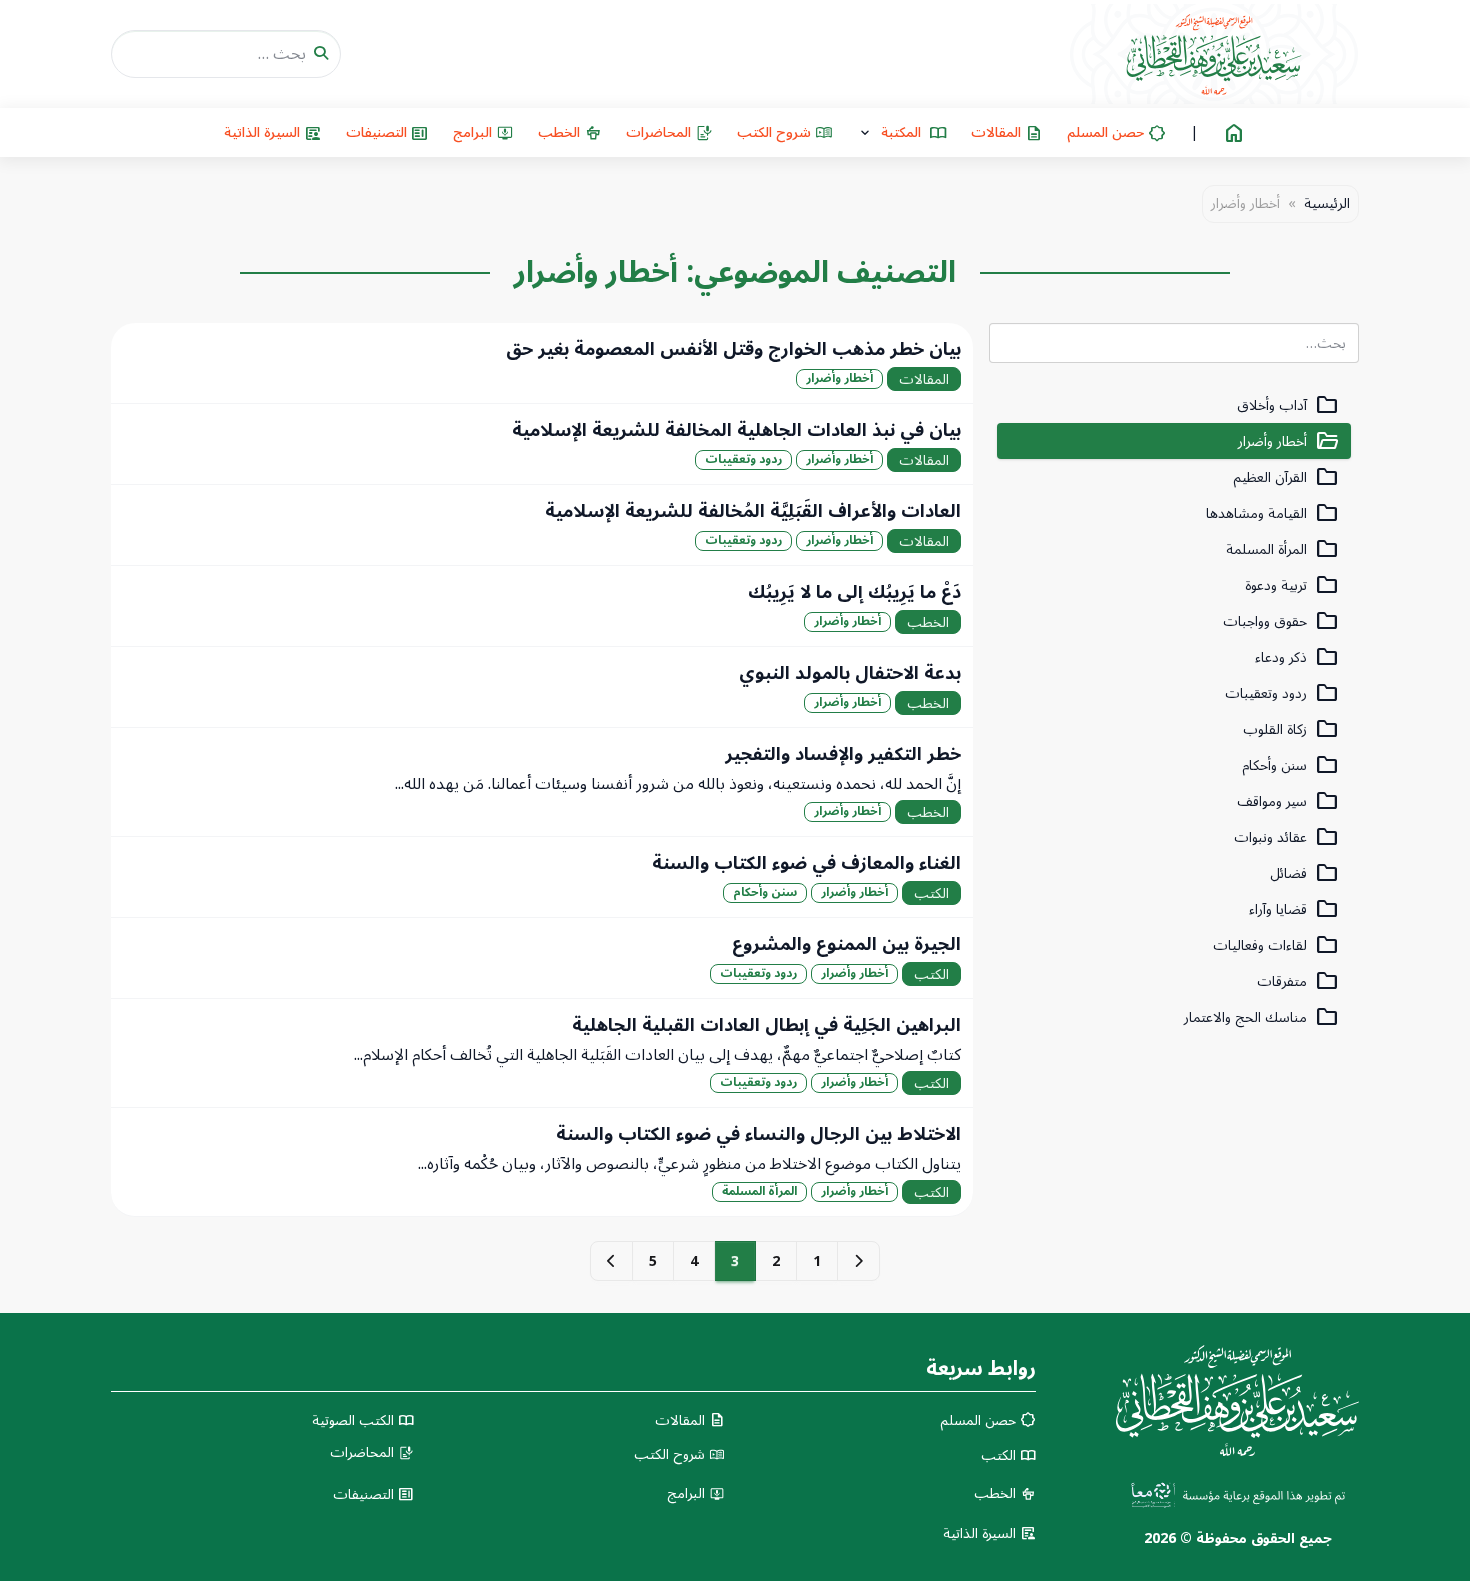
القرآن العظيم (1286, 477)
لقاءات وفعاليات (1276, 945)
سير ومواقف (1288, 801)
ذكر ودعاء (1297, 657)
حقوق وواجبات (1281, 621)
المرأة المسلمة (1282, 549)
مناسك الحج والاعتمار (1261, 1017)
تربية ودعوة (1292, 585)
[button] (902, 132)
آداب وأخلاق (1288, 405)
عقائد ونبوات (1286, 837)
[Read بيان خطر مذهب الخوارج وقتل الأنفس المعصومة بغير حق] (542, 363)
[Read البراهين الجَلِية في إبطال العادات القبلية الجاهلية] (542, 1053)
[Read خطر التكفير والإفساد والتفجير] (542, 782)
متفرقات (1298, 981)
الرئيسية (1327, 204)
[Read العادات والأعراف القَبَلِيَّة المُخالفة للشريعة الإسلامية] (542, 525)
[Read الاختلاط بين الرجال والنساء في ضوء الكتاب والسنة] (542, 1162)
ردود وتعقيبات (1282, 693)
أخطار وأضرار (1288, 441)
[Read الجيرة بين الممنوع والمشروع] (542, 958)
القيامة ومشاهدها (1272, 513)
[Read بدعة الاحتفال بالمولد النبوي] (542, 687)
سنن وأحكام (1290, 765)
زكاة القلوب (1291, 729)
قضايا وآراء (1294, 909)
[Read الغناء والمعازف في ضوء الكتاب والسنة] (542, 877)
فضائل (1304, 873)
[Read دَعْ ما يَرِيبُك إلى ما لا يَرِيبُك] (542, 606)
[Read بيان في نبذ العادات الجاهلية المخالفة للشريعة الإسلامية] (542, 444)
